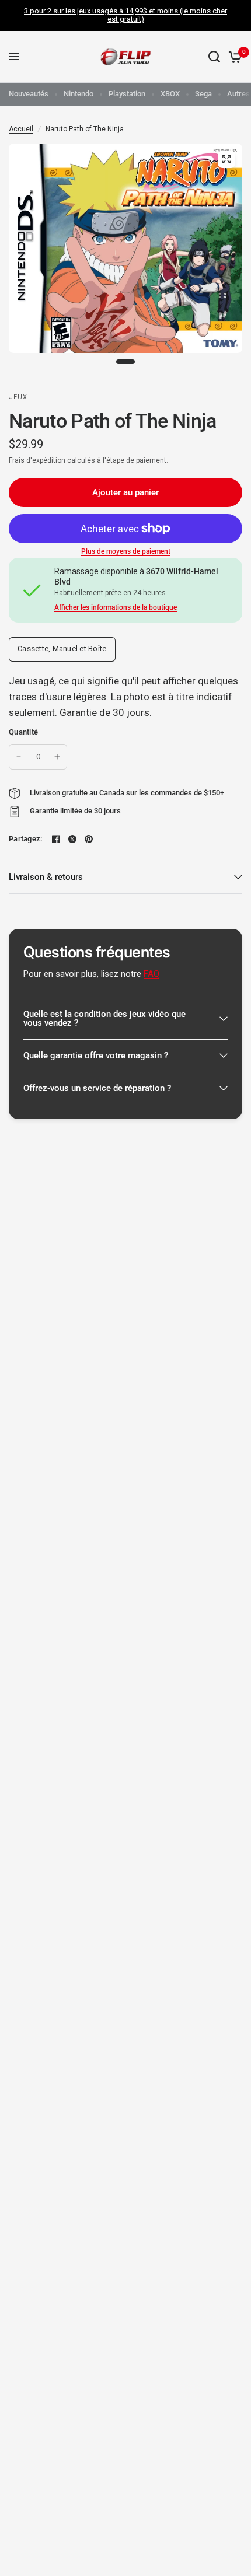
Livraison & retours (46, 877)
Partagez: (25, 839)
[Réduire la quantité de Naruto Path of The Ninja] (19, 757)
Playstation (127, 94)
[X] (72, 839)
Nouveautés (29, 94)
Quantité (23, 732)
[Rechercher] (214, 57)
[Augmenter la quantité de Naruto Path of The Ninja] (57, 757)
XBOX (170, 94)
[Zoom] (226, 159)
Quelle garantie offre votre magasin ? (96, 1055)
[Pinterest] (89, 839)
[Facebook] (56, 839)
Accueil (21, 129)
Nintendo (79, 94)
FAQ (151, 974)
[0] (233, 57)
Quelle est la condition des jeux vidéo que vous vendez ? (104, 1018)
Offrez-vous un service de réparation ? (97, 1088)
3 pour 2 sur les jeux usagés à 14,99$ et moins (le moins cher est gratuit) (125, 15)
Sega (203, 94)
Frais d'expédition (37, 460)
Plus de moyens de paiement (126, 551)
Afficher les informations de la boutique (116, 607)
